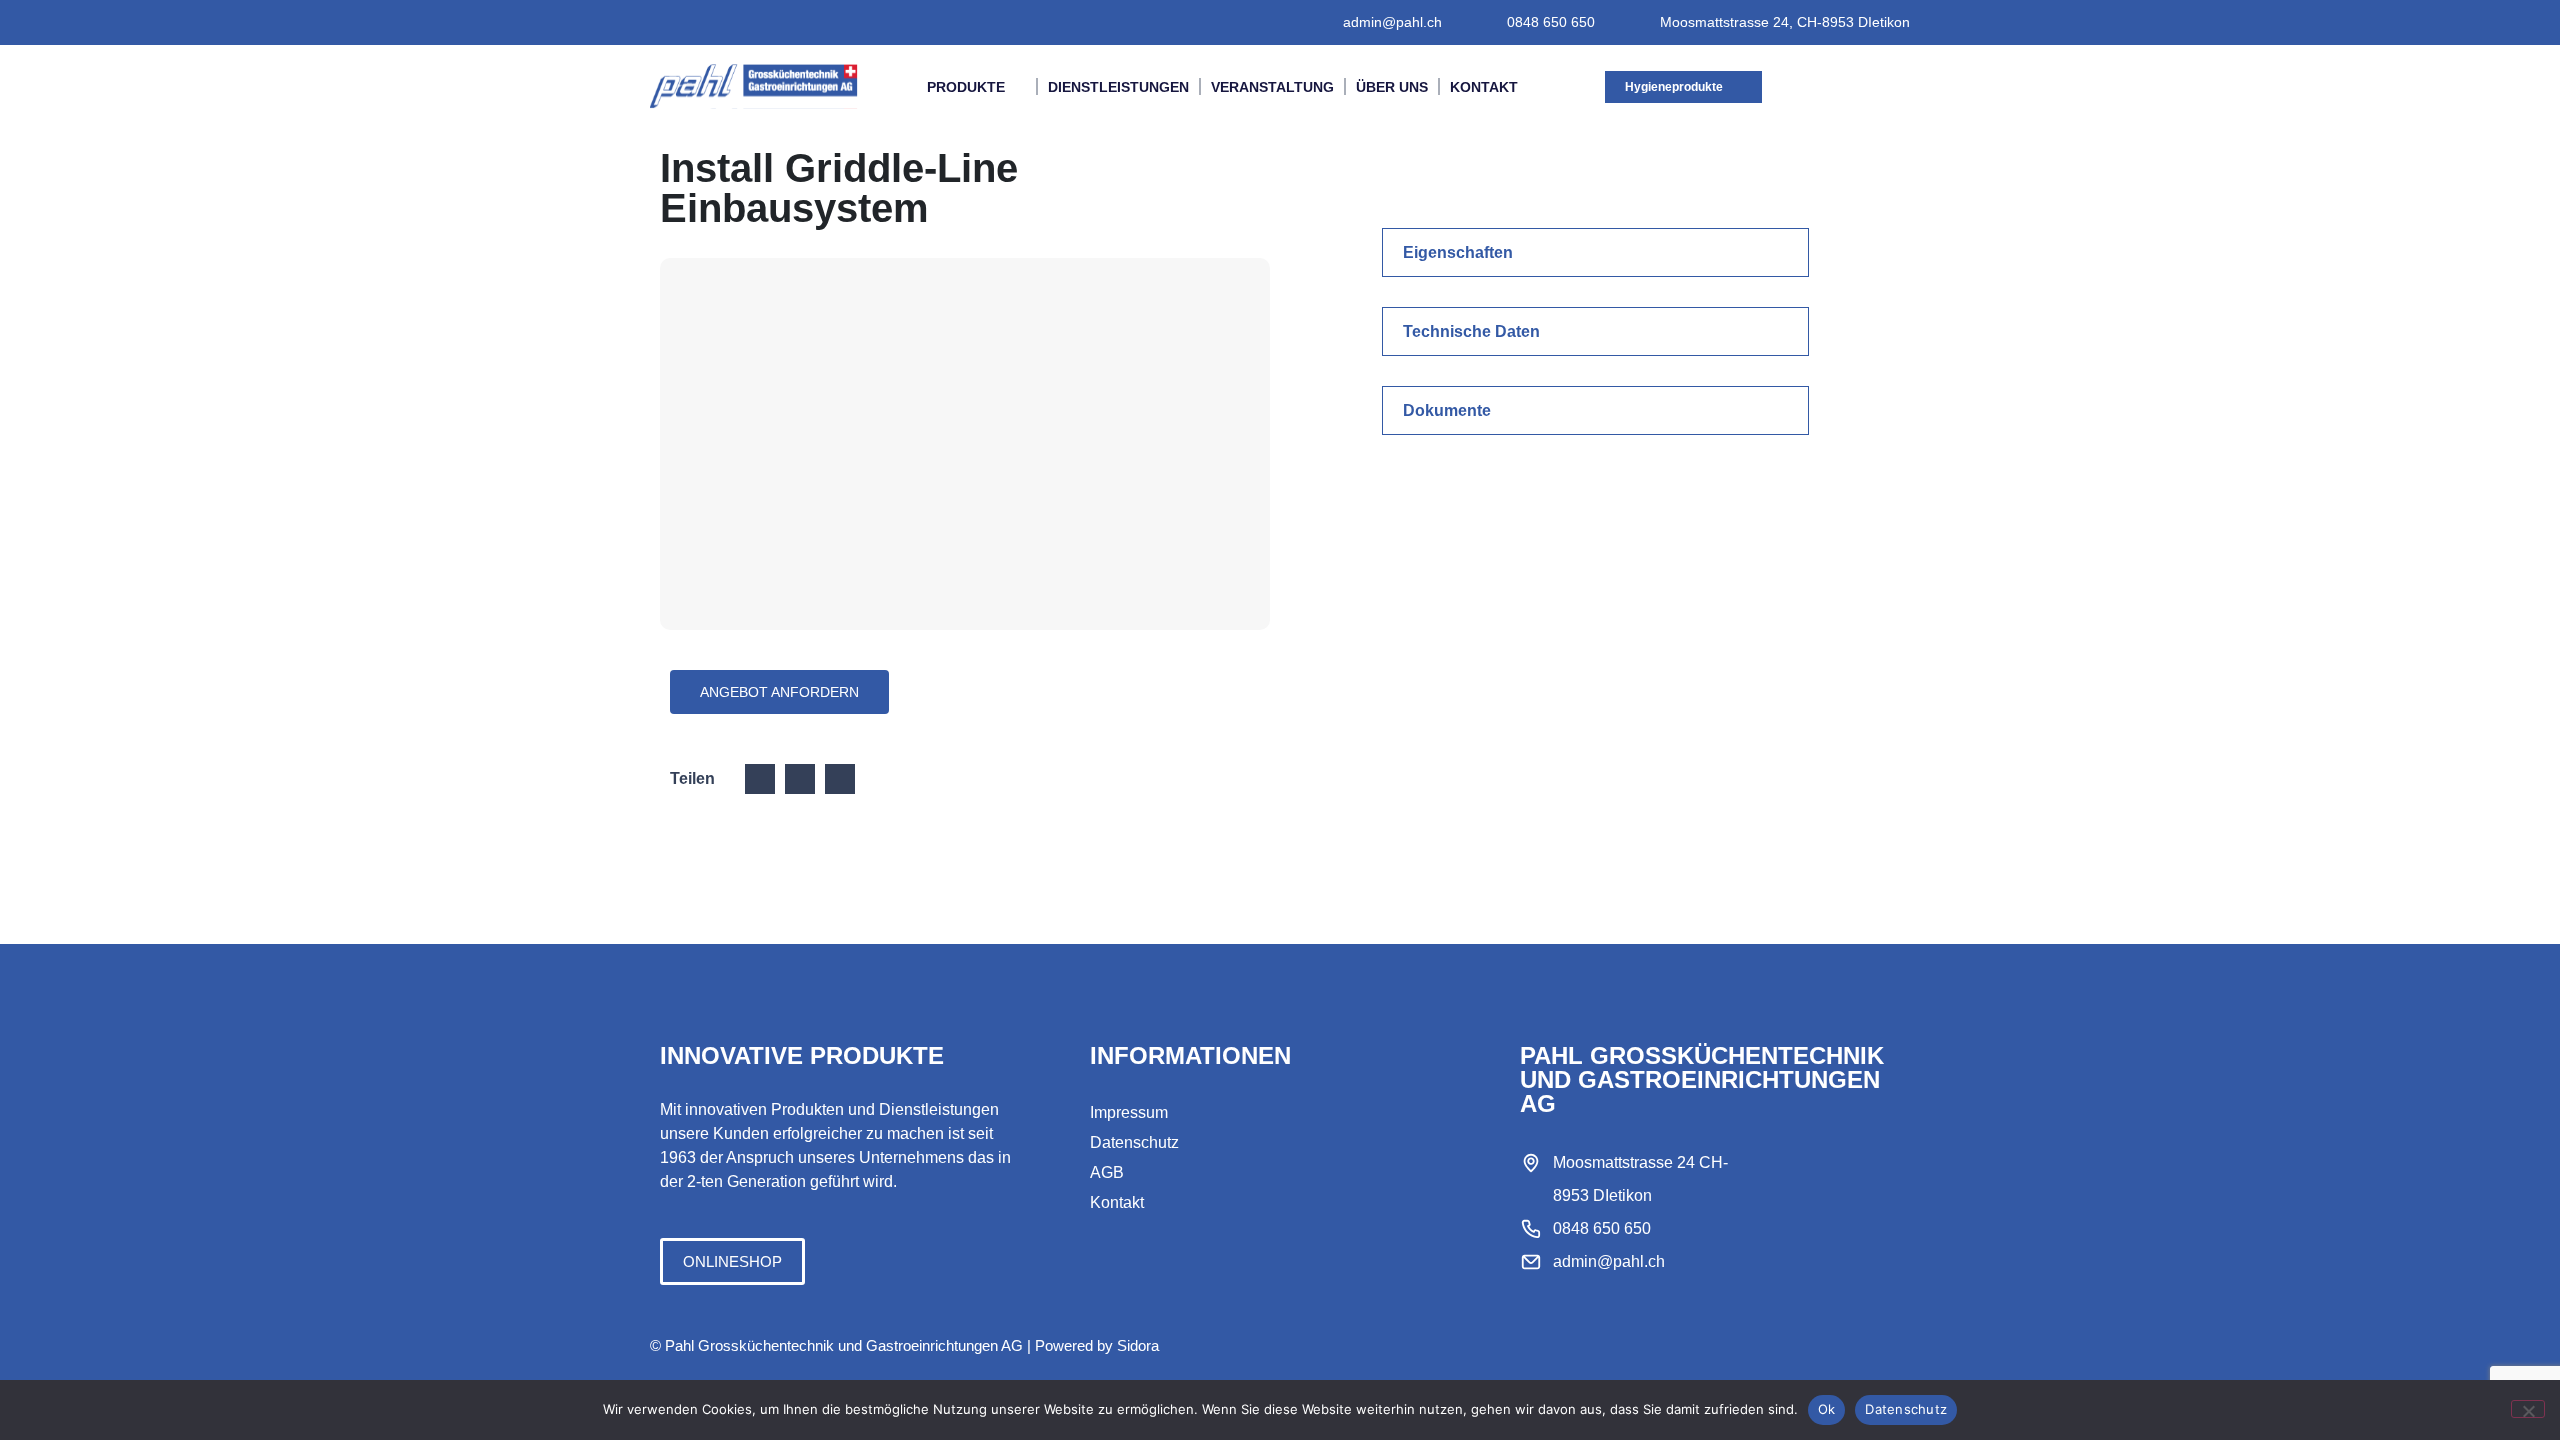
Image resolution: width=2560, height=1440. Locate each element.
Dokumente (1447, 410)
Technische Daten (1471, 331)
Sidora (1138, 1345)
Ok (1827, 1409)
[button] (1595, 252)
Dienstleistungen (1118, 87)
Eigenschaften (1458, 252)
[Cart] (1863, 86)
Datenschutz (1906, 1409)
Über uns (1392, 87)
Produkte (966, 87)
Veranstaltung (1272, 87)
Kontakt (1484, 87)
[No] (2528, 1409)
